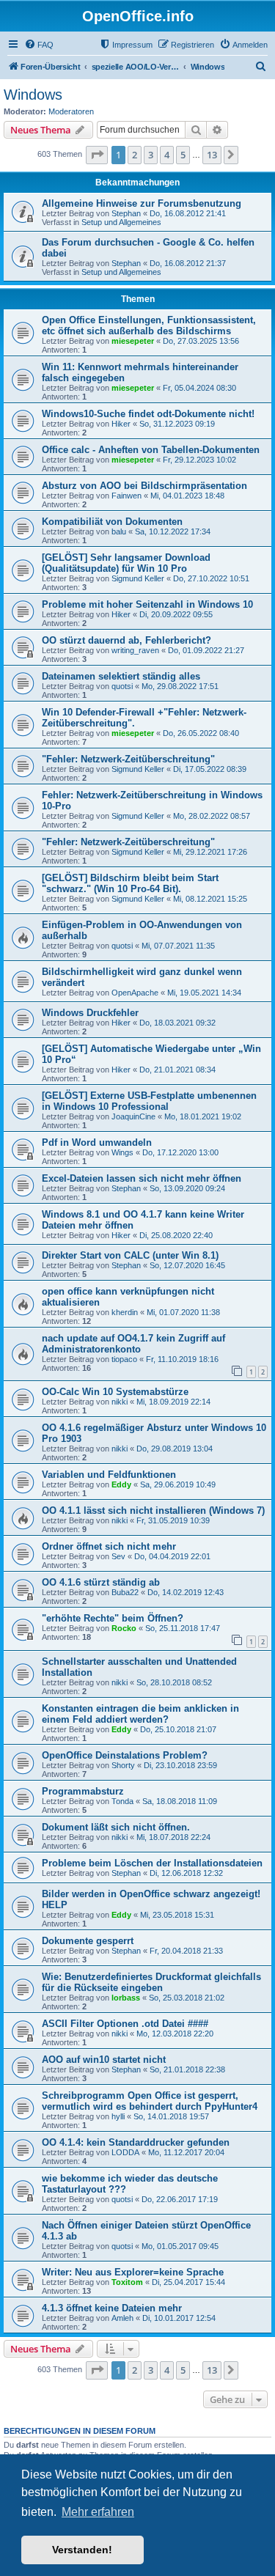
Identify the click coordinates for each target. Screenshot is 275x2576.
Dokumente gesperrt (88, 1941)
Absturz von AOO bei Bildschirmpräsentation (144, 486)
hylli (118, 2116)
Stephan (126, 213)
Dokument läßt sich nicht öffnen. (116, 1827)
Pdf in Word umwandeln (97, 1142)
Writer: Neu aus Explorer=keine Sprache (133, 2272)
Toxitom (127, 2282)
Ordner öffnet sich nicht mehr (109, 1546)
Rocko (124, 1628)
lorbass (126, 1998)
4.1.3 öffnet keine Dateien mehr (112, 2308)
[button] (97, 155)
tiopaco (124, 1359)
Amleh (122, 2318)
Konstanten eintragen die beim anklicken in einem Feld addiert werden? (140, 1714)
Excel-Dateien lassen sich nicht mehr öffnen (142, 1178)
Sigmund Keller (138, 578)
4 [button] (167, 155)
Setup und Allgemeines (121, 222)
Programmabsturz (83, 1791)
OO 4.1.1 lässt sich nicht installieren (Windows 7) (153, 1510)
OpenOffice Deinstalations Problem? (125, 1755)
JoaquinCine (133, 1116)
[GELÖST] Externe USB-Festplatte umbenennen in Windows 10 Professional (149, 1101)
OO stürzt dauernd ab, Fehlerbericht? (126, 640)
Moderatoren (71, 111)
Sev (118, 1556)
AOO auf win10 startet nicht (104, 2060)
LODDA (125, 2152)
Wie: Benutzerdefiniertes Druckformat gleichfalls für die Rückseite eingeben (151, 1982)
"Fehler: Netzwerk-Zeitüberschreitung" (128, 759)
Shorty (123, 1765)
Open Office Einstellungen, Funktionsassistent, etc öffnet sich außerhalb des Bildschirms (149, 325)
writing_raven (135, 650)
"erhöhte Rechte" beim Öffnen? (113, 1618)
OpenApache (135, 993)
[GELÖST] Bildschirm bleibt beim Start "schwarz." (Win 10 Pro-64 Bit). (130, 883)
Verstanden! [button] (82, 2550)
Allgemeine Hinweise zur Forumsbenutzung (142, 203)
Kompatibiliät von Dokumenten (112, 522)
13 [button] (212, 155)
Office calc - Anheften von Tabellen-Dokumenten (151, 450)
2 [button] (135, 155)
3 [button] (151, 155)
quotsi (122, 686)
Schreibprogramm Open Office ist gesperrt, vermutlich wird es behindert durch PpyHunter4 (150, 2101)
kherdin (125, 1312)
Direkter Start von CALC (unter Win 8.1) (130, 1255)
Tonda (122, 1801)
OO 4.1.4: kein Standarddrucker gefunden (136, 2142)
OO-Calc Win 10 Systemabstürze (115, 1392)
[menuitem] (39, 45)
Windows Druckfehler (90, 1013)
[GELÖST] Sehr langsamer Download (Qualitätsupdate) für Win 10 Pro (126, 563)
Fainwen (126, 496)
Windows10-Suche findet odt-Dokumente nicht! (148, 414)
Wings (122, 1152)
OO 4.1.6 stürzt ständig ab (101, 1582)
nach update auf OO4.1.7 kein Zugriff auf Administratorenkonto (133, 1344)
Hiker (121, 424)
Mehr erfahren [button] (98, 2512)
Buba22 (125, 1592)
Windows (33, 95)
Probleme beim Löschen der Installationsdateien (152, 1863)
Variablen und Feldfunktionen (109, 1475)
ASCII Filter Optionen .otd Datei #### (125, 2024)
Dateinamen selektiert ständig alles (121, 676)
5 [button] (183, 155)
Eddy (121, 1484)
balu (119, 531)
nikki (120, 1402)
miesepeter (133, 341)
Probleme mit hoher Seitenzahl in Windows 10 (147, 604)
